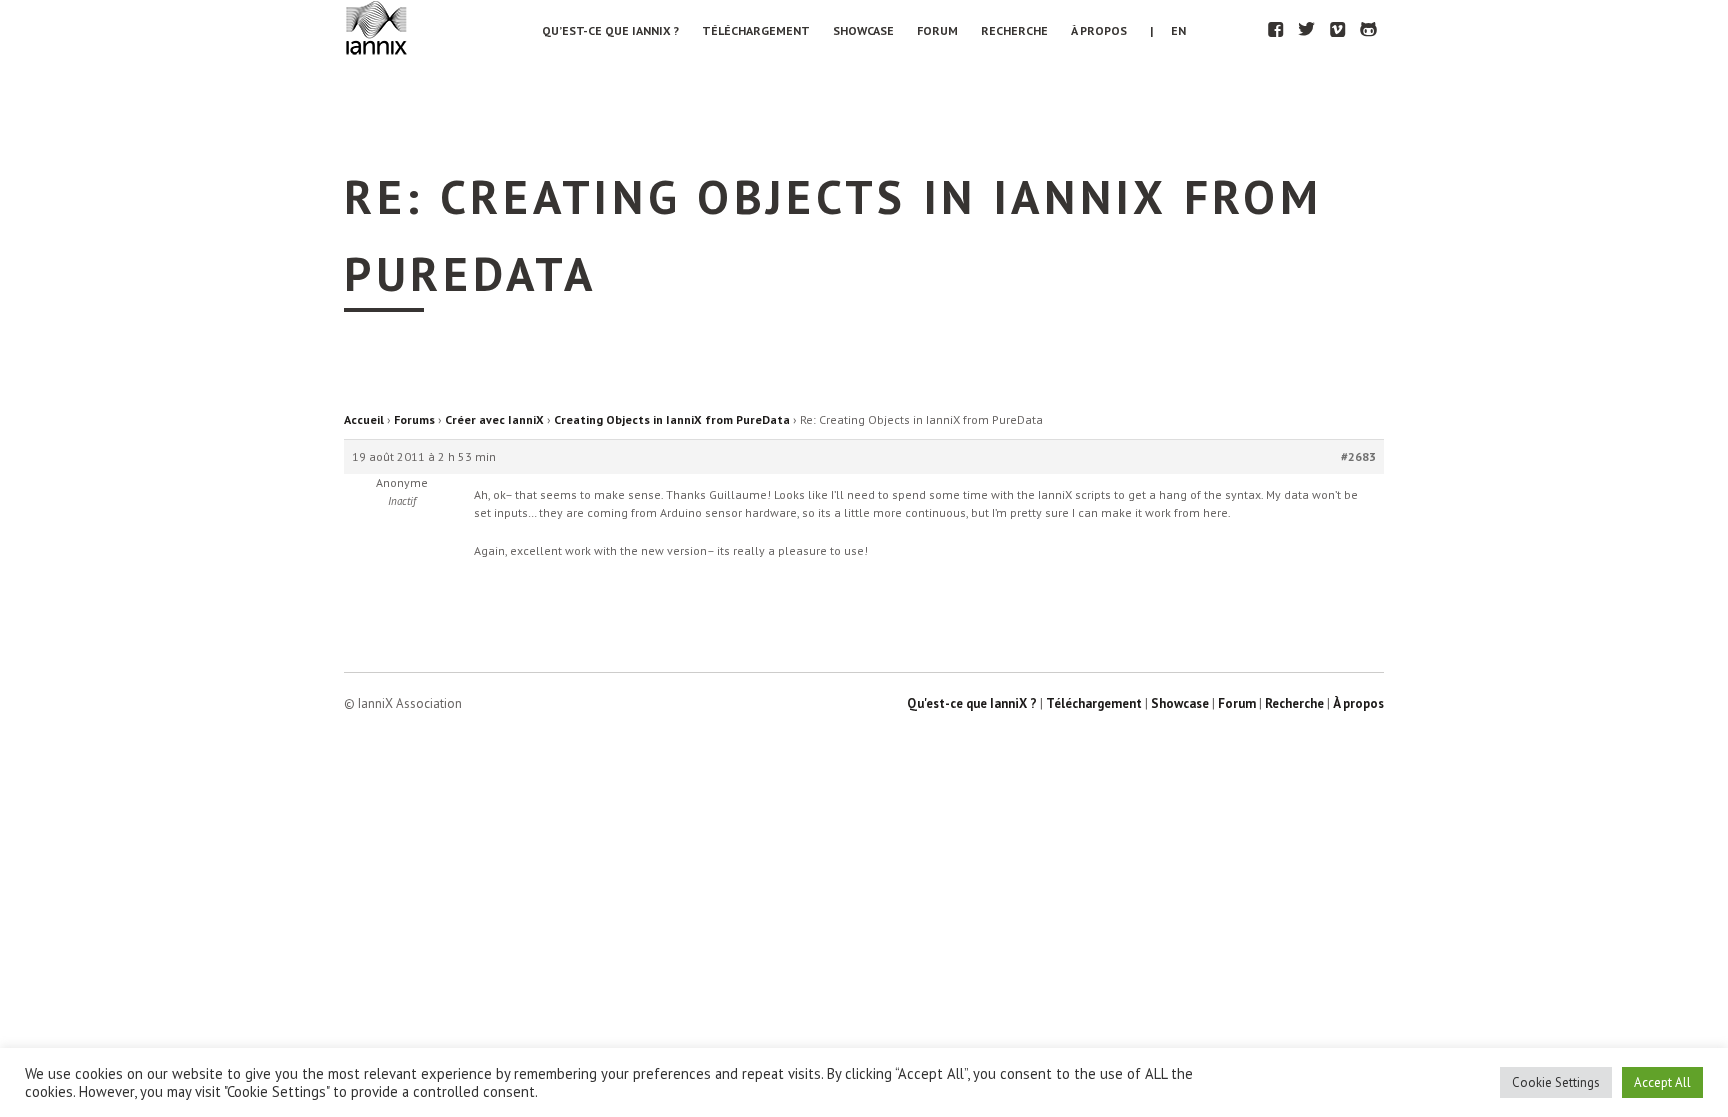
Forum (937, 30)
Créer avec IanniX (494, 419)
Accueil (364, 419)
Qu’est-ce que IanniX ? (610, 30)
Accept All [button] (1662, 1082)
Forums (414, 419)
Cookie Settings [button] (1556, 1082)
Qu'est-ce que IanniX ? (972, 703)
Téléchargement (756, 30)
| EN (1168, 30)
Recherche (1014, 30)
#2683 (1358, 456)
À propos (1099, 30)
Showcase (863, 30)
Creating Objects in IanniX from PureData (672, 419)
